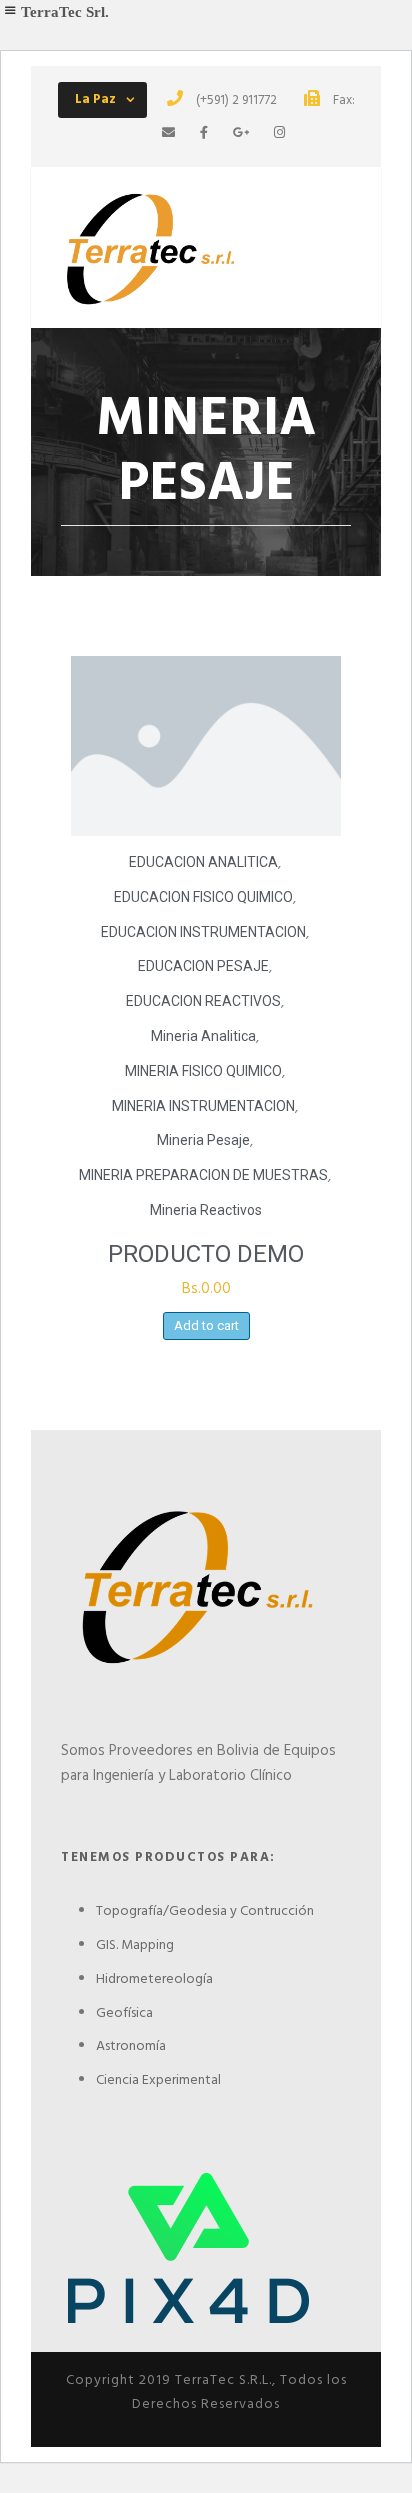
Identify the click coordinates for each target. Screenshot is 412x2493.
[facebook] (204, 133)
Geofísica (124, 2013)
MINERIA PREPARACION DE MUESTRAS (203, 1175)
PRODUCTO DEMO (206, 1254)
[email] (168, 133)
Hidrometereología (154, 1979)
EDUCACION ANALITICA (203, 862)
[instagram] (279, 133)
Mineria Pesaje (203, 1140)
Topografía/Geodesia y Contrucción (205, 1911)
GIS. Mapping (135, 1945)
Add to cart (206, 1325)
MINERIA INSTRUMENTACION (203, 1106)
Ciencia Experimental (158, 2080)
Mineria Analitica (203, 1036)
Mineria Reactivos (206, 1210)
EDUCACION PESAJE (203, 966)
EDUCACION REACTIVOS (203, 1001)
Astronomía (131, 2046)
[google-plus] (241, 133)
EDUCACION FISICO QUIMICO (203, 897)
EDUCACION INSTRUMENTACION (203, 932)
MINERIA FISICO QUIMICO (203, 1071)
